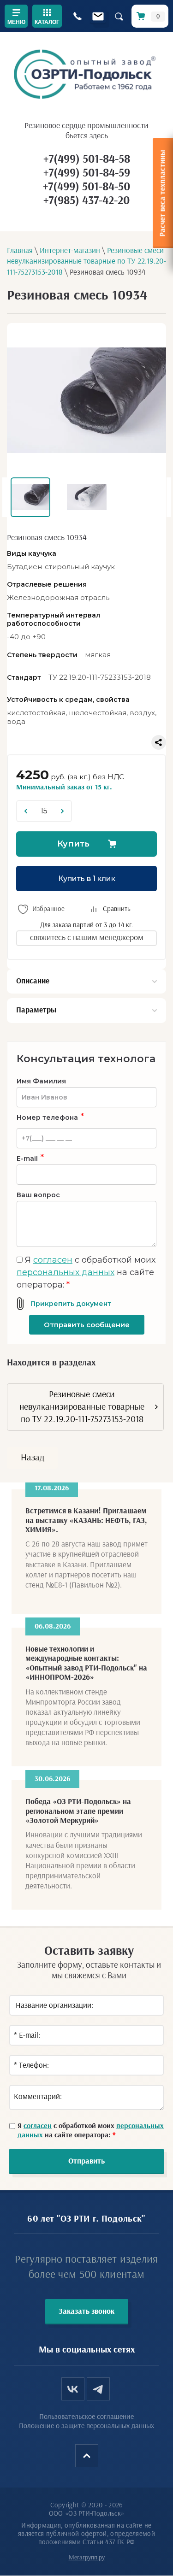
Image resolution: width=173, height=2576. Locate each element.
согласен (53, 1260)
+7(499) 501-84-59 (87, 173)
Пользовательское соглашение (86, 2417)
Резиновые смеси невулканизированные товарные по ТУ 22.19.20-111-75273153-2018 (82, 1407)
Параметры (36, 1010)
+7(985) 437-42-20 (86, 201)
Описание (33, 981)
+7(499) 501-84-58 (87, 159)
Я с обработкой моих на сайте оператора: (86, 1272)
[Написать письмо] (98, 16)
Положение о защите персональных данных (86, 2426)
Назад (33, 1458)
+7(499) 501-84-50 (86, 187)
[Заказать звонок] (77, 16)
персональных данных (66, 1272)
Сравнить (117, 909)
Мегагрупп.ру (87, 2558)
